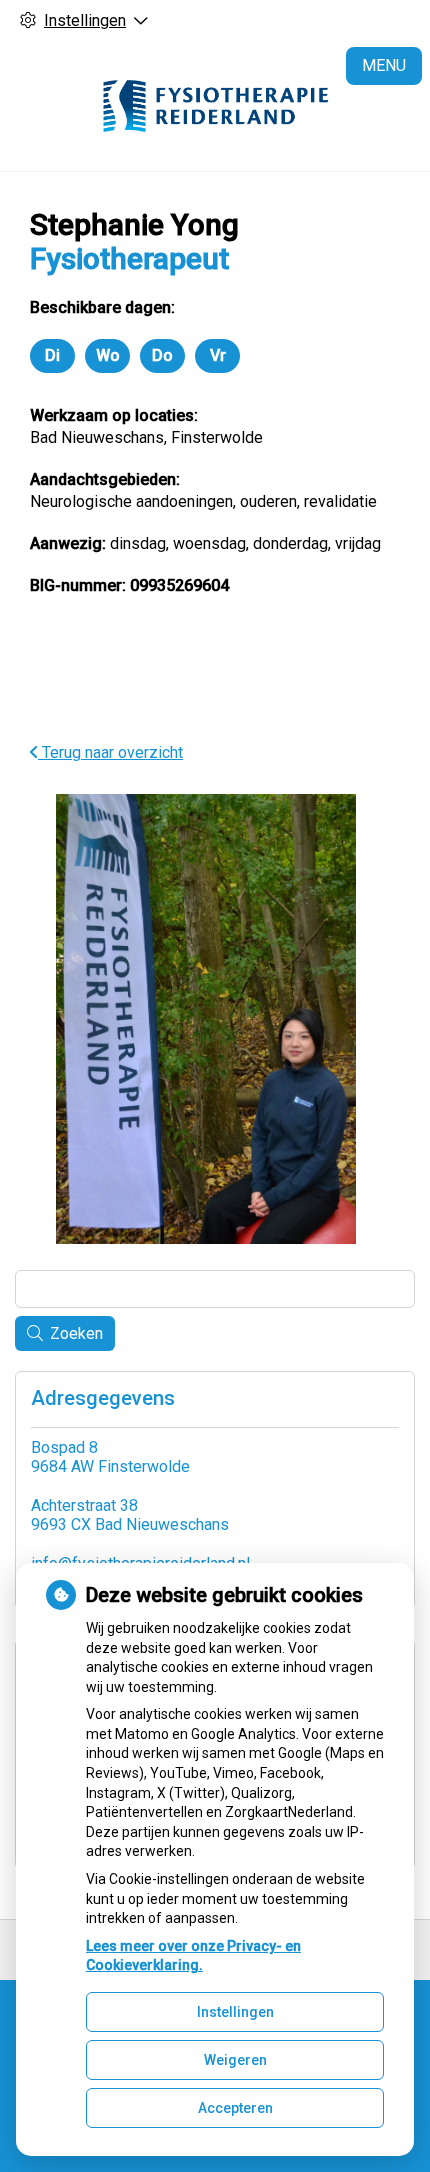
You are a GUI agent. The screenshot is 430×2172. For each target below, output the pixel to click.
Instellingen (235, 2012)
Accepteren (235, 2108)
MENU (384, 65)
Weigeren (235, 2060)
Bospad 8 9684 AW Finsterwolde (110, 1457)
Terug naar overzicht (110, 752)
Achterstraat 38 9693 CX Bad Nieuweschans (130, 1515)
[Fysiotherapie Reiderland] (215, 106)
